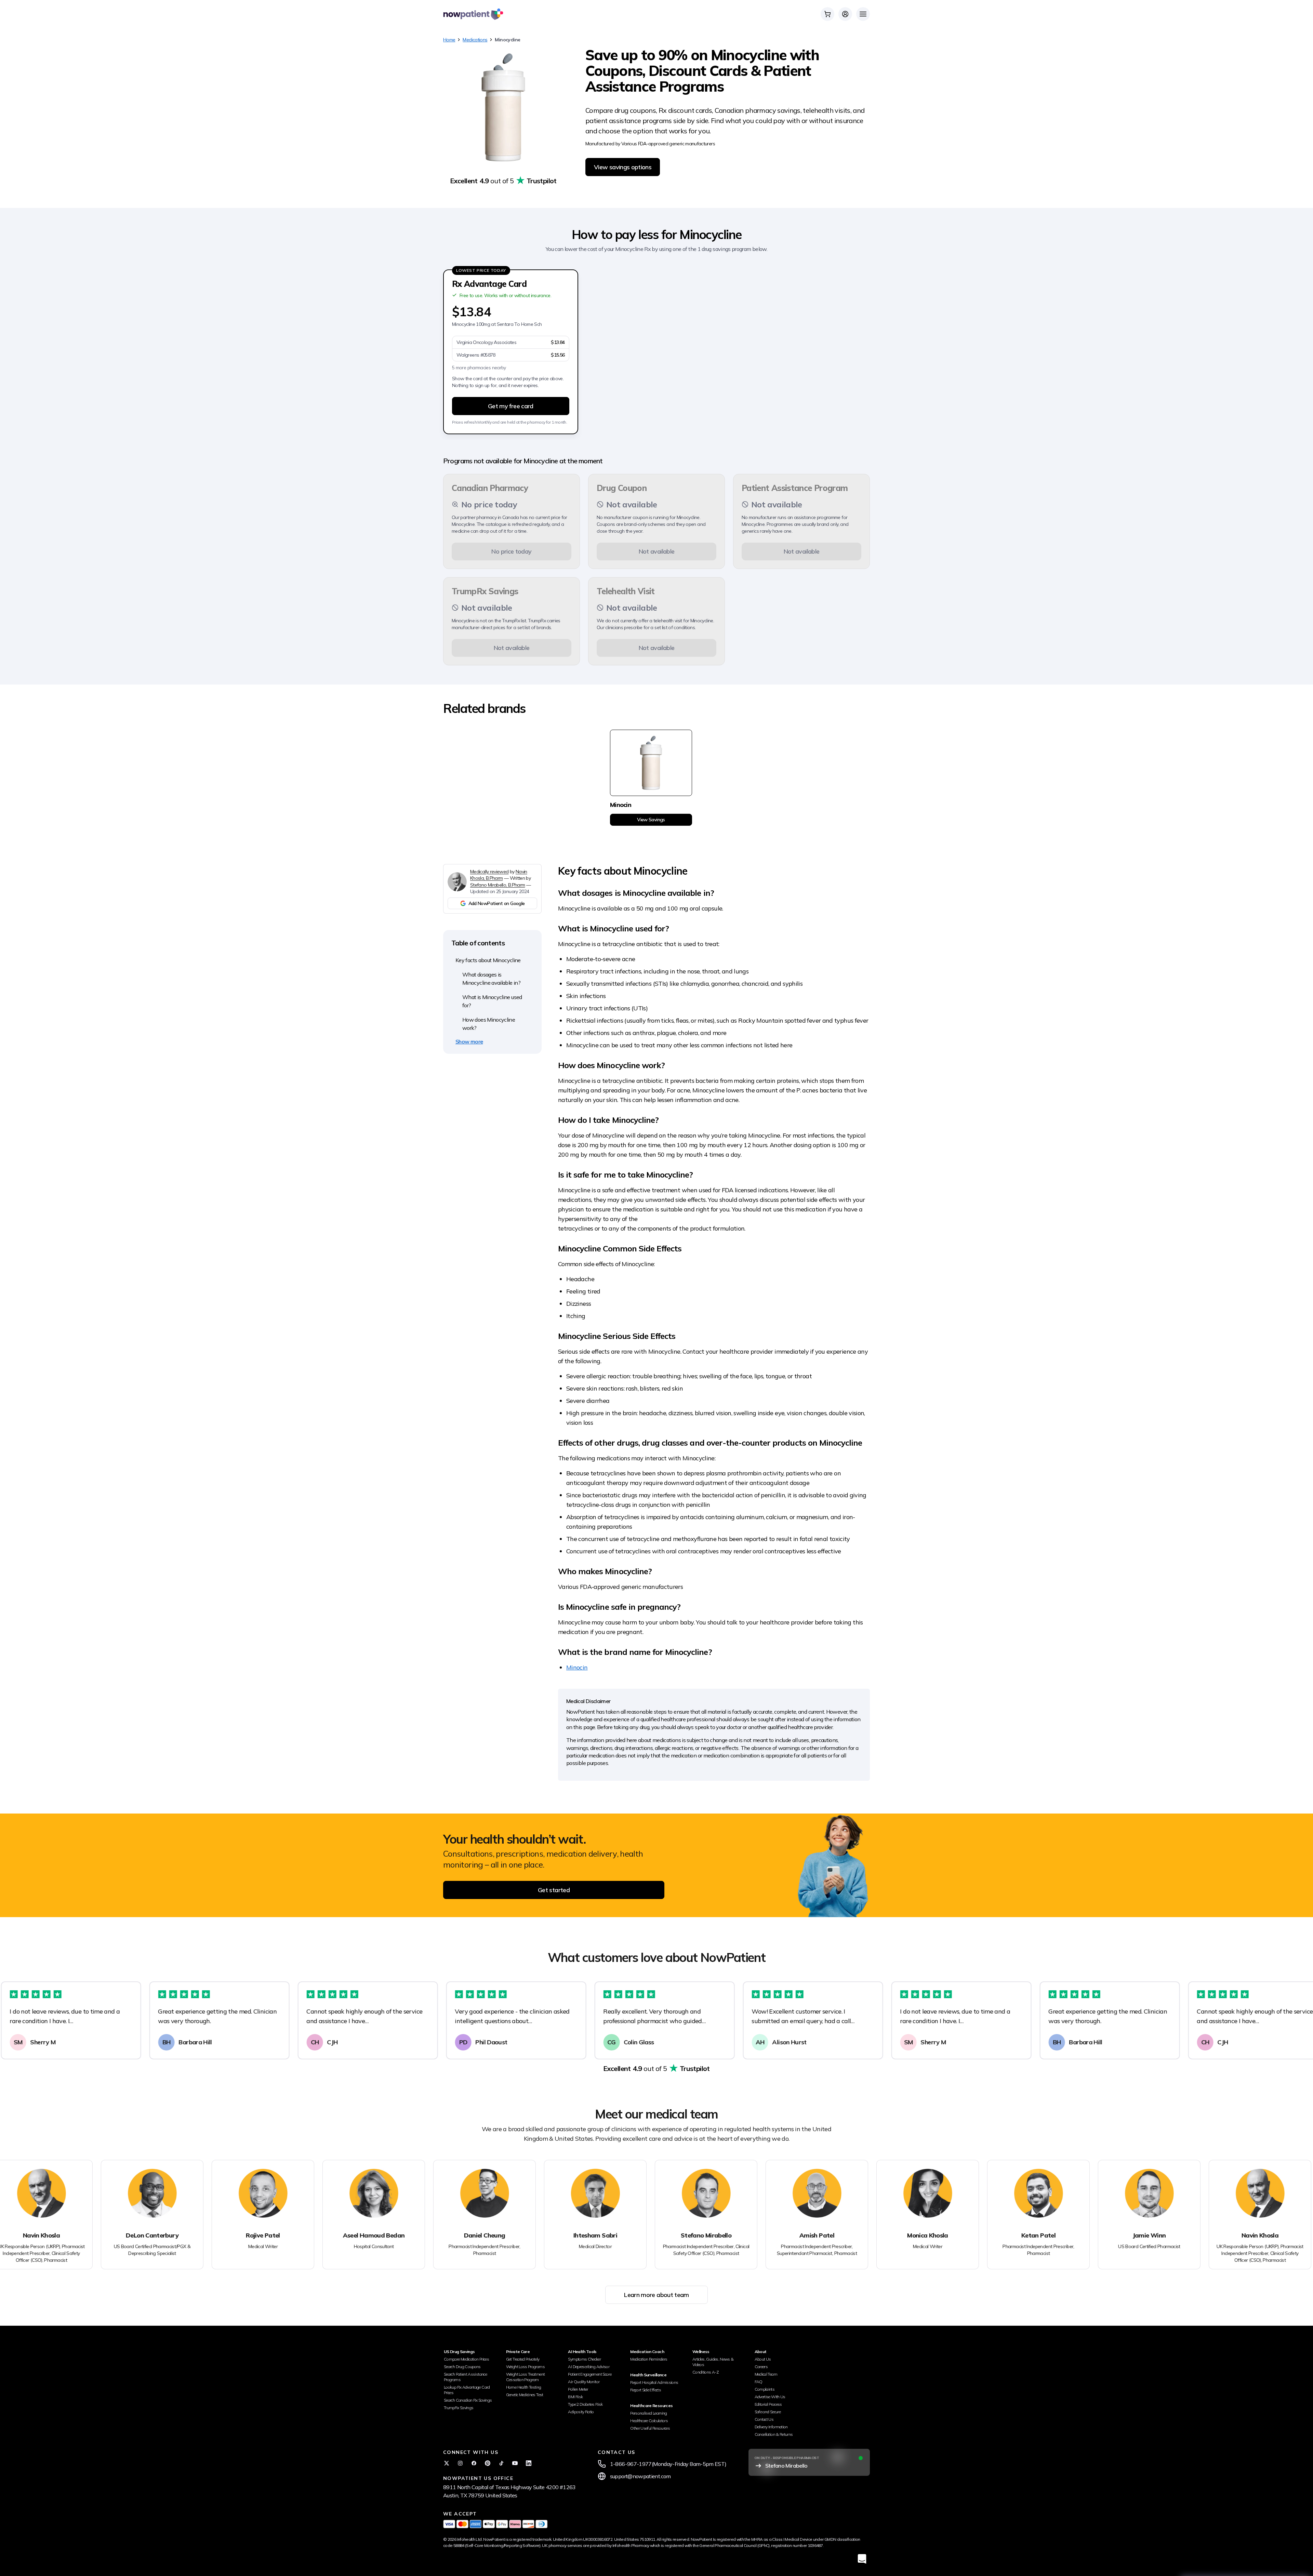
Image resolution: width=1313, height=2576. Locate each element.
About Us (763, 2359)
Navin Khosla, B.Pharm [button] (499, 875)
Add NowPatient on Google (497, 903)
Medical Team (766, 2374)
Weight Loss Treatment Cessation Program (526, 2377)
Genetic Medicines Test (525, 2395)
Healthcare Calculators (649, 2421)
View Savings (651, 820)
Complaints (765, 2389)
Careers (761, 2367)
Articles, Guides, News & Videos (713, 2362)
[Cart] (827, 14)
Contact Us (764, 2419)
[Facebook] (474, 2463)
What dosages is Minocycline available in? (491, 979)
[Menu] (863, 14)
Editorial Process (768, 2404)
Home (449, 40)
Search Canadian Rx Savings (468, 2400)
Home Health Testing (524, 2387)
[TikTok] (501, 2463)
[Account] (845, 14)
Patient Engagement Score (590, 2374)
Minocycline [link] (507, 40)
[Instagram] (460, 2463)
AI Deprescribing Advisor (589, 2367)
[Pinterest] (488, 2463)
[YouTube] (515, 2463)
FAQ (759, 2382)
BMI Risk (575, 2397)
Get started (554, 1890)
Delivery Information (771, 2427)
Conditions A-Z (706, 2372)
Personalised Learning (649, 2413)
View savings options (623, 167)
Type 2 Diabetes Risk (585, 2404)
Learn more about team (656, 2295)
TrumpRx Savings (459, 2408)
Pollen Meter (578, 2389)
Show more (469, 1041)
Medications (475, 40)
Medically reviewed (489, 872)
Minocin (577, 1667)
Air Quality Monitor (584, 2382)
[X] (447, 2463)
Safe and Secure (768, 2412)
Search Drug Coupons (462, 2367)
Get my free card (511, 406)
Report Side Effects (646, 2390)
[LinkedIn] (529, 2463)
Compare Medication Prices (466, 2359)
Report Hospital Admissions (654, 2382)
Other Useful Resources (650, 2428)
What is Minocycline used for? (492, 1001)
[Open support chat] (862, 2559)
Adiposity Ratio (581, 2412)
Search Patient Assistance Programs (465, 2377)
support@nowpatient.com (640, 2476)
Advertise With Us (770, 2397)
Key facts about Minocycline (488, 960)
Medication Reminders (649, 2359)
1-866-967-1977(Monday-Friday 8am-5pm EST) (668, 2464)
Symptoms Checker (584, 2359)
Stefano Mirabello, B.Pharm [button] (498, 885)
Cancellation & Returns (774, 2434)
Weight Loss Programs (525, 2367)
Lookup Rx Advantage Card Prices (467, 2390)
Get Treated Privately (523, 2359)
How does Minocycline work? (489, 1024)
